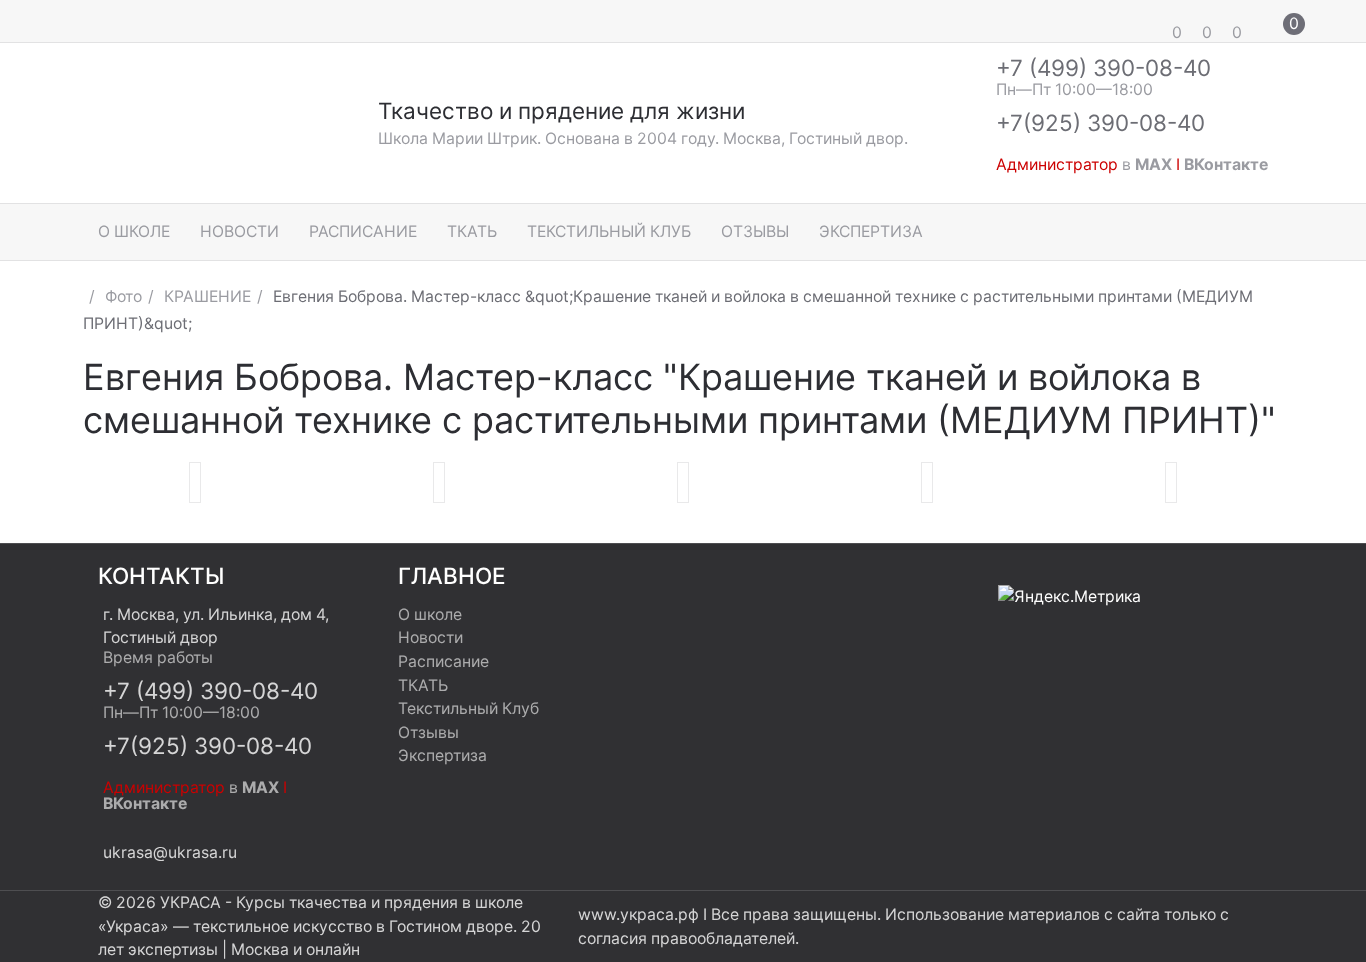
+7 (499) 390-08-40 (1103, 67)
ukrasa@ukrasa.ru (170, 852)
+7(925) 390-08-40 (1100, 122)
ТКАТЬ (472, 231)
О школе (134, 231)
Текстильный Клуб (609, 231)
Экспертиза (871, 231)
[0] (1148, 21)
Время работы (158, 657)
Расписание (363, 231)
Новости (239, 231)
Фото (123, 296)
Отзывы (755, 231)
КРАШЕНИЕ (207, 296)
